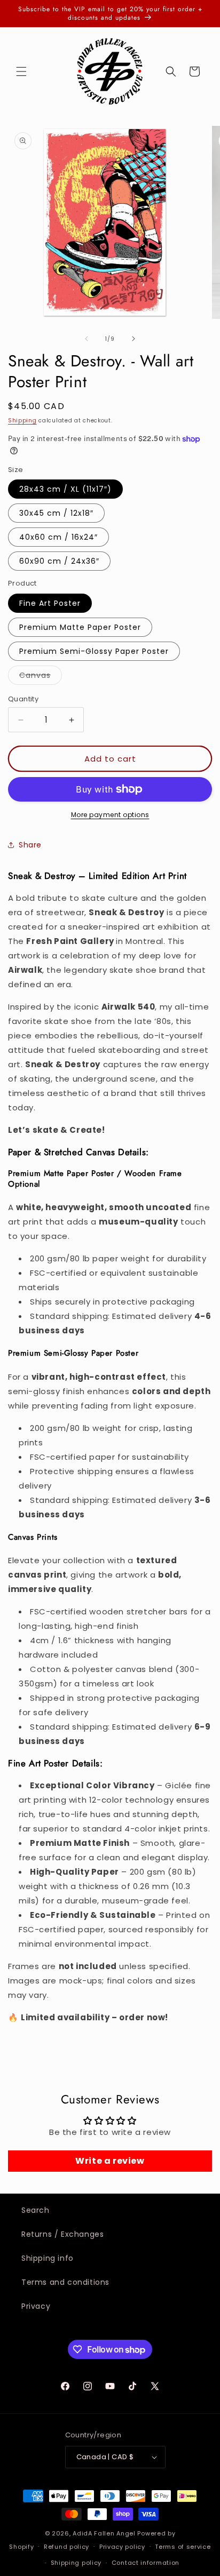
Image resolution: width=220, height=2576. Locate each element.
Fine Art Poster (50, 603)
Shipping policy (76, 2563)
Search (36, 2210)
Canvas (41, 677)
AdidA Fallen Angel (104, 2533)
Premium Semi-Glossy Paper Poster (94, 651)
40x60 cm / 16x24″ (58, 537)
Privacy (36, 2306)
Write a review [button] (110, 2161)
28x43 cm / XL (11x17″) (65, 489)
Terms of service (183, 2547)
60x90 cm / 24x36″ (59, 561)
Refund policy (66, 2547)
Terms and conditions (65, 2282)
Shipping (22, 421)
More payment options (110, 815)
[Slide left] (87, 339)
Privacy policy (122, 2547)
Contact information (146, 2563)
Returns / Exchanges (62, 2234)
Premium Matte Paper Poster (80, 627)
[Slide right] (133, 339)
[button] (21, 71)
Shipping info (48, 2258)
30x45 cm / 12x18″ (56, 513)
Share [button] (30, 845)
